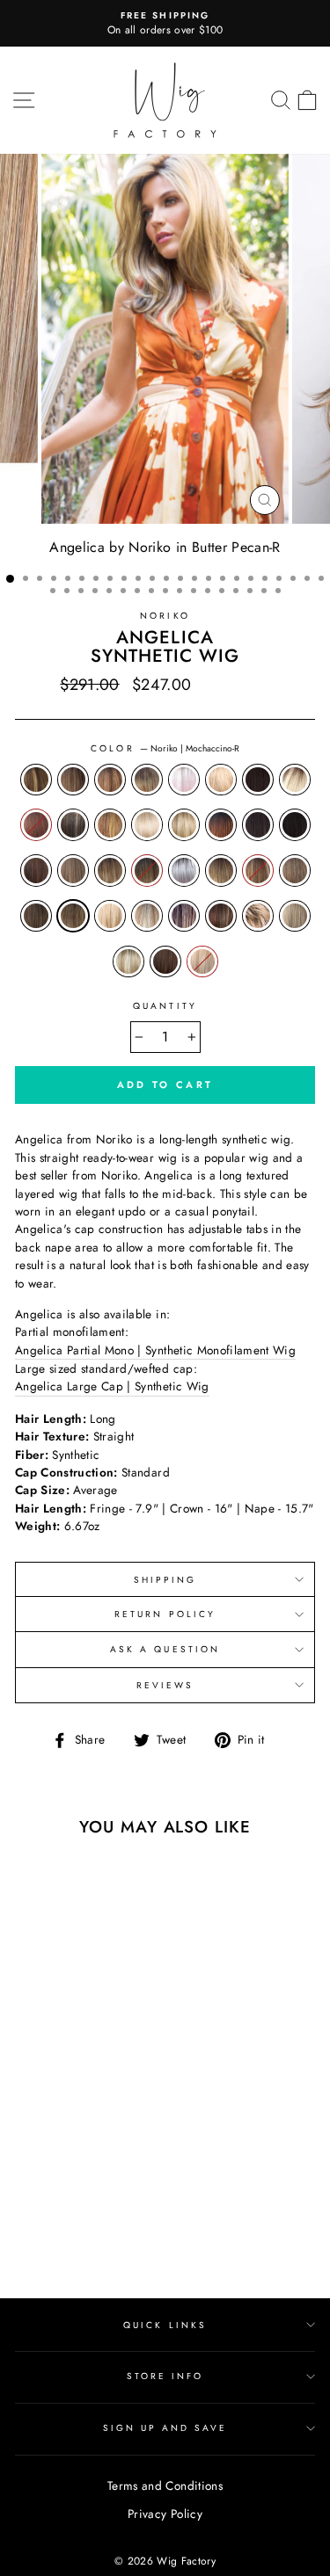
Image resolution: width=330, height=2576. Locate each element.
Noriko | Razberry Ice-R (221, 916)
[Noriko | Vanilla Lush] (112, 2237)
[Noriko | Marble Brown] (92, 2204)
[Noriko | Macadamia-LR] (51, 2204)
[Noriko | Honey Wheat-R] (92, 2187)
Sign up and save (165, 2428)
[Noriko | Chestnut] (92, 2154)
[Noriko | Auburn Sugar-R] (72, 2137)
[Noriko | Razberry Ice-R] (112, 2220)
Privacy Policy (165, 2514)
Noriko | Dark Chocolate (258, 824)
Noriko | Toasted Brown (165, 961)
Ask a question (165, 1649)
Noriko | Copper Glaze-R (110, 824)
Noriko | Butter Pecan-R (221, 780)
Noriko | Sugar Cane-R (128, 961)
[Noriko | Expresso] (31, 2187)
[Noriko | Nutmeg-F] (72, 2220)
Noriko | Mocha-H (110, 916)
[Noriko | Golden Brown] (72, 2187)
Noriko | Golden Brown (73, 870)
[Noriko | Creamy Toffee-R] (72, 2170)
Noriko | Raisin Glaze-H (184, 916)
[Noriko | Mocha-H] (51, 2220)
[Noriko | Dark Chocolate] (112, 2170)
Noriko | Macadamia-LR (221, 870)
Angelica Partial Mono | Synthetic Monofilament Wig (155, 1350)
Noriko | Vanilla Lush (202, 961)
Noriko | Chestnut (36, 824)
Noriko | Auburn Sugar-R (110, 780)
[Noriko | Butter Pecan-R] (31, 2154)
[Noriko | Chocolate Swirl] (112, 2154)
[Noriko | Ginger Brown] (51, 2187)
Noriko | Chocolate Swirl (73, 824)
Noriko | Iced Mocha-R (147, 870)
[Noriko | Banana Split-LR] (92, 2137)
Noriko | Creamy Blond (147, 824)
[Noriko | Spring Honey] (51, 2237)
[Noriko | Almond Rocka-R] (31, 2137)
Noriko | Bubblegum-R (184, 780)
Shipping (165, 1580)
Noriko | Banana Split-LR (147, 780)
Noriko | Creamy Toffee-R (184, 824)
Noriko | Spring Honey (295, 916)
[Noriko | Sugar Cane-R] (72, 2237)
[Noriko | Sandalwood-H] (31, 2237)
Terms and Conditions (165, 2485)
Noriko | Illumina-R (184, 870)
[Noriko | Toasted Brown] (92, 2237)
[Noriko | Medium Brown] (112, 2204)
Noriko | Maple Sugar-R (258, 870)
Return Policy (165, 1614)
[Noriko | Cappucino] (51, 2154)
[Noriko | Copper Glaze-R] (31, 2170)
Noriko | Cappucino (258, 780)
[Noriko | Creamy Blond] (51, 2170)
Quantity (165, 1006)
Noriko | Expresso (295, 824)
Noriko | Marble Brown (295, 870)
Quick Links (165, 2325)
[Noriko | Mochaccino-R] (31, 2220)
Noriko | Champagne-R (295, 780)
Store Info (165, 2376)
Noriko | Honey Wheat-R (110, 870)
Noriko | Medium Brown (36, 916)
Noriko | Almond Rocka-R (36, 780)
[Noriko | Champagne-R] (72, 2154)
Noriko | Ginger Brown (36, 870)
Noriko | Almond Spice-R (73, 780)
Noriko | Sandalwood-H (258, 916)
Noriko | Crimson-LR (221, 824)
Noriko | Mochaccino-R (73, 916)
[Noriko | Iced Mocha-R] (112, 2187)
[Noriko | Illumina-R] (31, 2204)
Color (165, 748)
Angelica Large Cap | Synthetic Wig (112, 1386)
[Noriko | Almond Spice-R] (51, 2137)
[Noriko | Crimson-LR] (92, 2170)
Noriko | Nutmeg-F (147, 916)
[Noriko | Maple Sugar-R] (72, 2204)
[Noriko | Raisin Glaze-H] (92, 2220)
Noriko (165, 616)
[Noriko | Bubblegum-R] (112, 2137)
